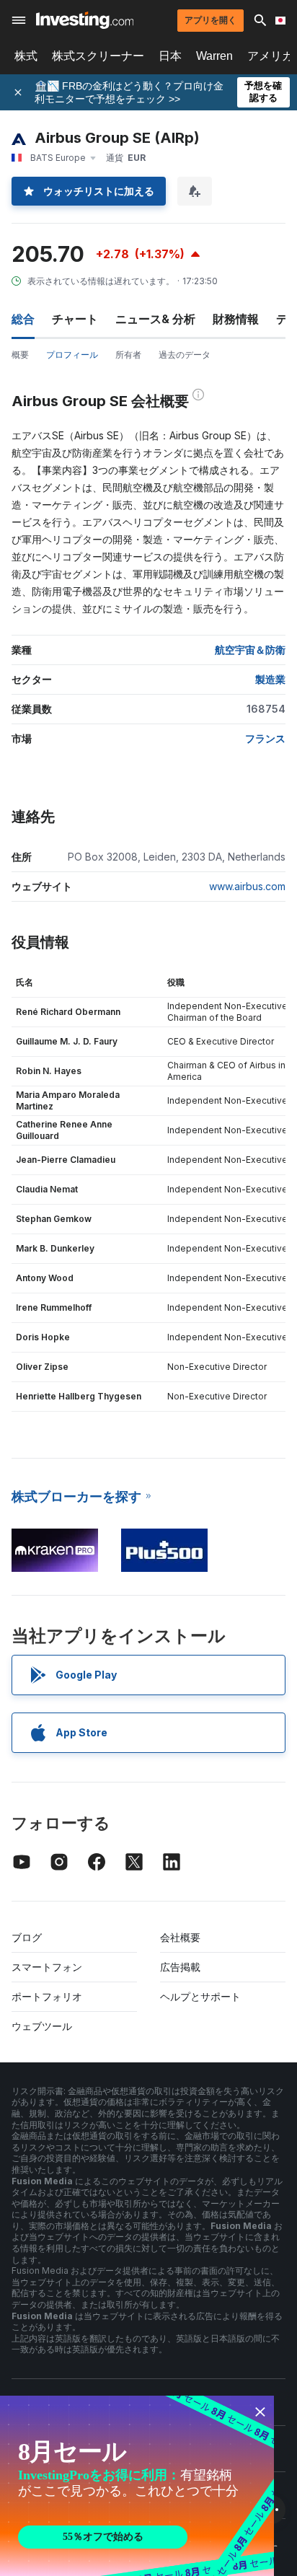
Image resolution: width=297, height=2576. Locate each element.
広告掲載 (180, 1967)
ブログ (27, 1937)
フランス (265, 738)
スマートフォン (47, 1967)
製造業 (270, 679)
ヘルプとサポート (200, 1996)
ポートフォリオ (47, 1996)
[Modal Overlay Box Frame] (137, 2486)
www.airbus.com (247, 886)
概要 (20, 355)
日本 (170, 56)
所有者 (128, 355)
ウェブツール (42, 2026)
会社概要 (180, 1937)
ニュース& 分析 (155, 319)
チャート (75, 319)
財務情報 (236, 319)
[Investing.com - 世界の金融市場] (85, 20)
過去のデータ (185, 355)
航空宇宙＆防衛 (250, 650)
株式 (26, 56)
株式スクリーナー (98, 56)
